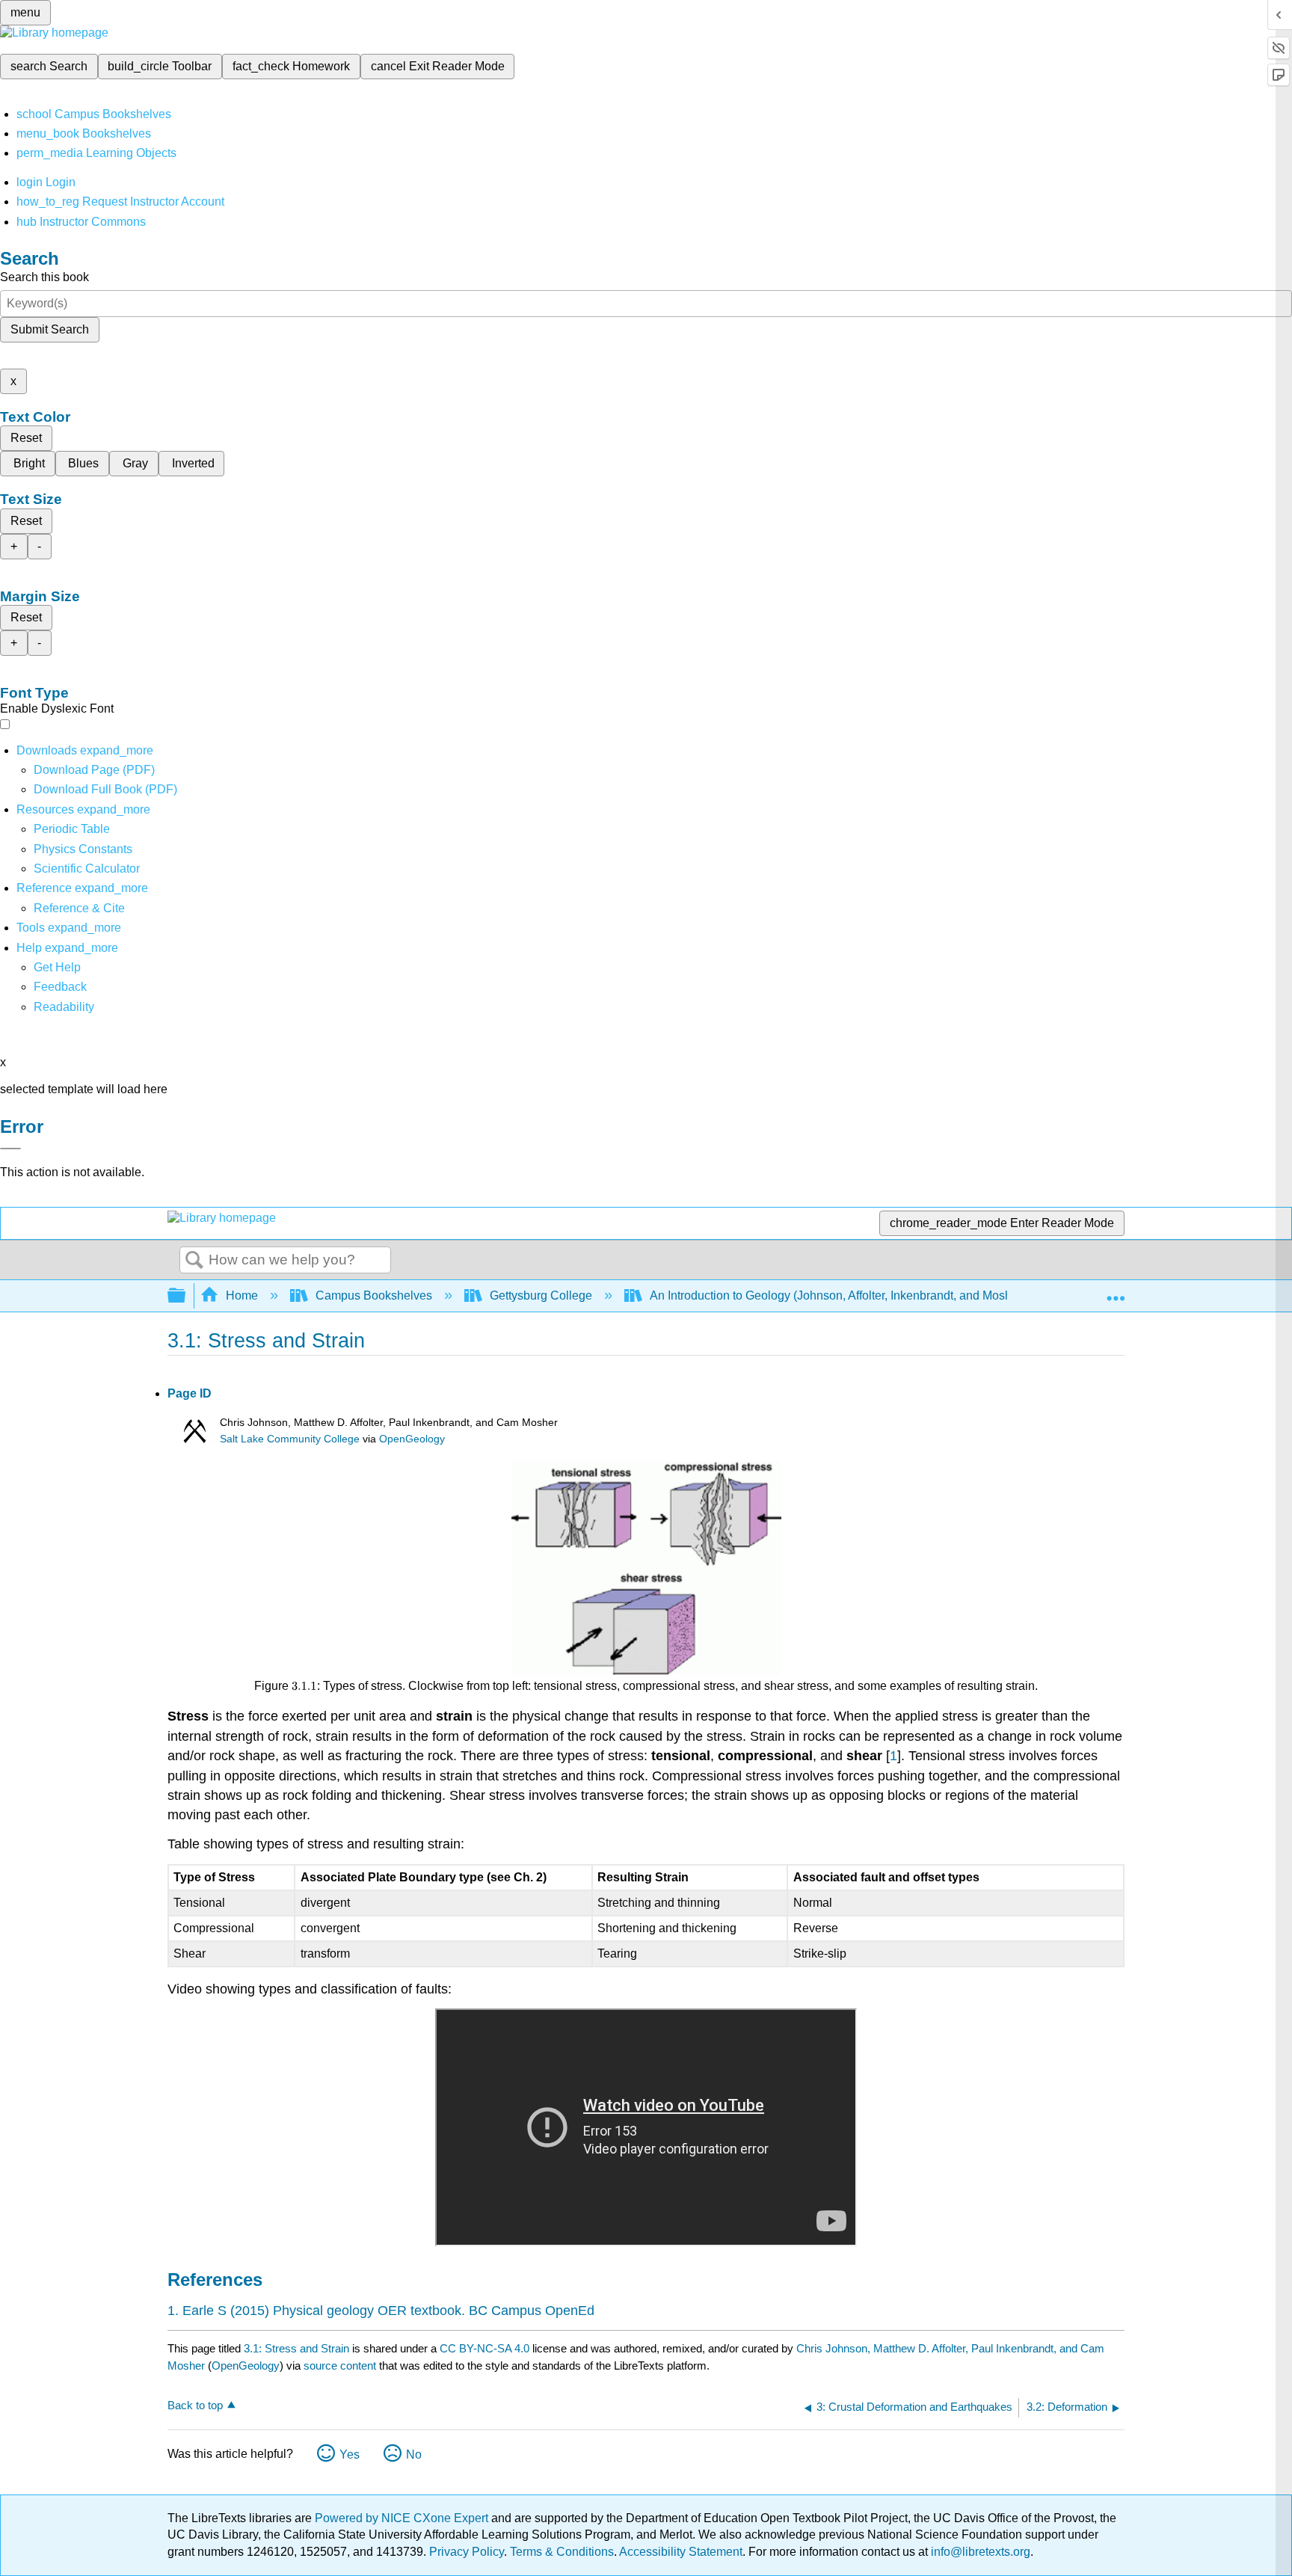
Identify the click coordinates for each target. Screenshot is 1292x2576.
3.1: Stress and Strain (296, 2348)
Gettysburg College (541, 1295)
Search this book (44, 277)
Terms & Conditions (562, 2552)
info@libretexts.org (979, 2552)
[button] (60, 987)
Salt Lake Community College (290, 1439)
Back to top (195, 2405)
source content (340, 2366)
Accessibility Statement (681, 2552)
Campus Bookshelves (374, 1295)
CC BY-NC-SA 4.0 (485, 2348)
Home (242, 1295)
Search (194, 1261)
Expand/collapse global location (1116, 1291)
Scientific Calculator (87, 869)
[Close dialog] (10, 1149)
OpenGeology (412, 1439)
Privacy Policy (467, 2552)
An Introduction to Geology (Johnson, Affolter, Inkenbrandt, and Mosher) (838, 1295)
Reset (26, 438)
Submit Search (50, 329)
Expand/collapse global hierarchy (186, 1296)
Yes (350, 2454)
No (414, 2454)
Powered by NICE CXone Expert (403, 2518)
